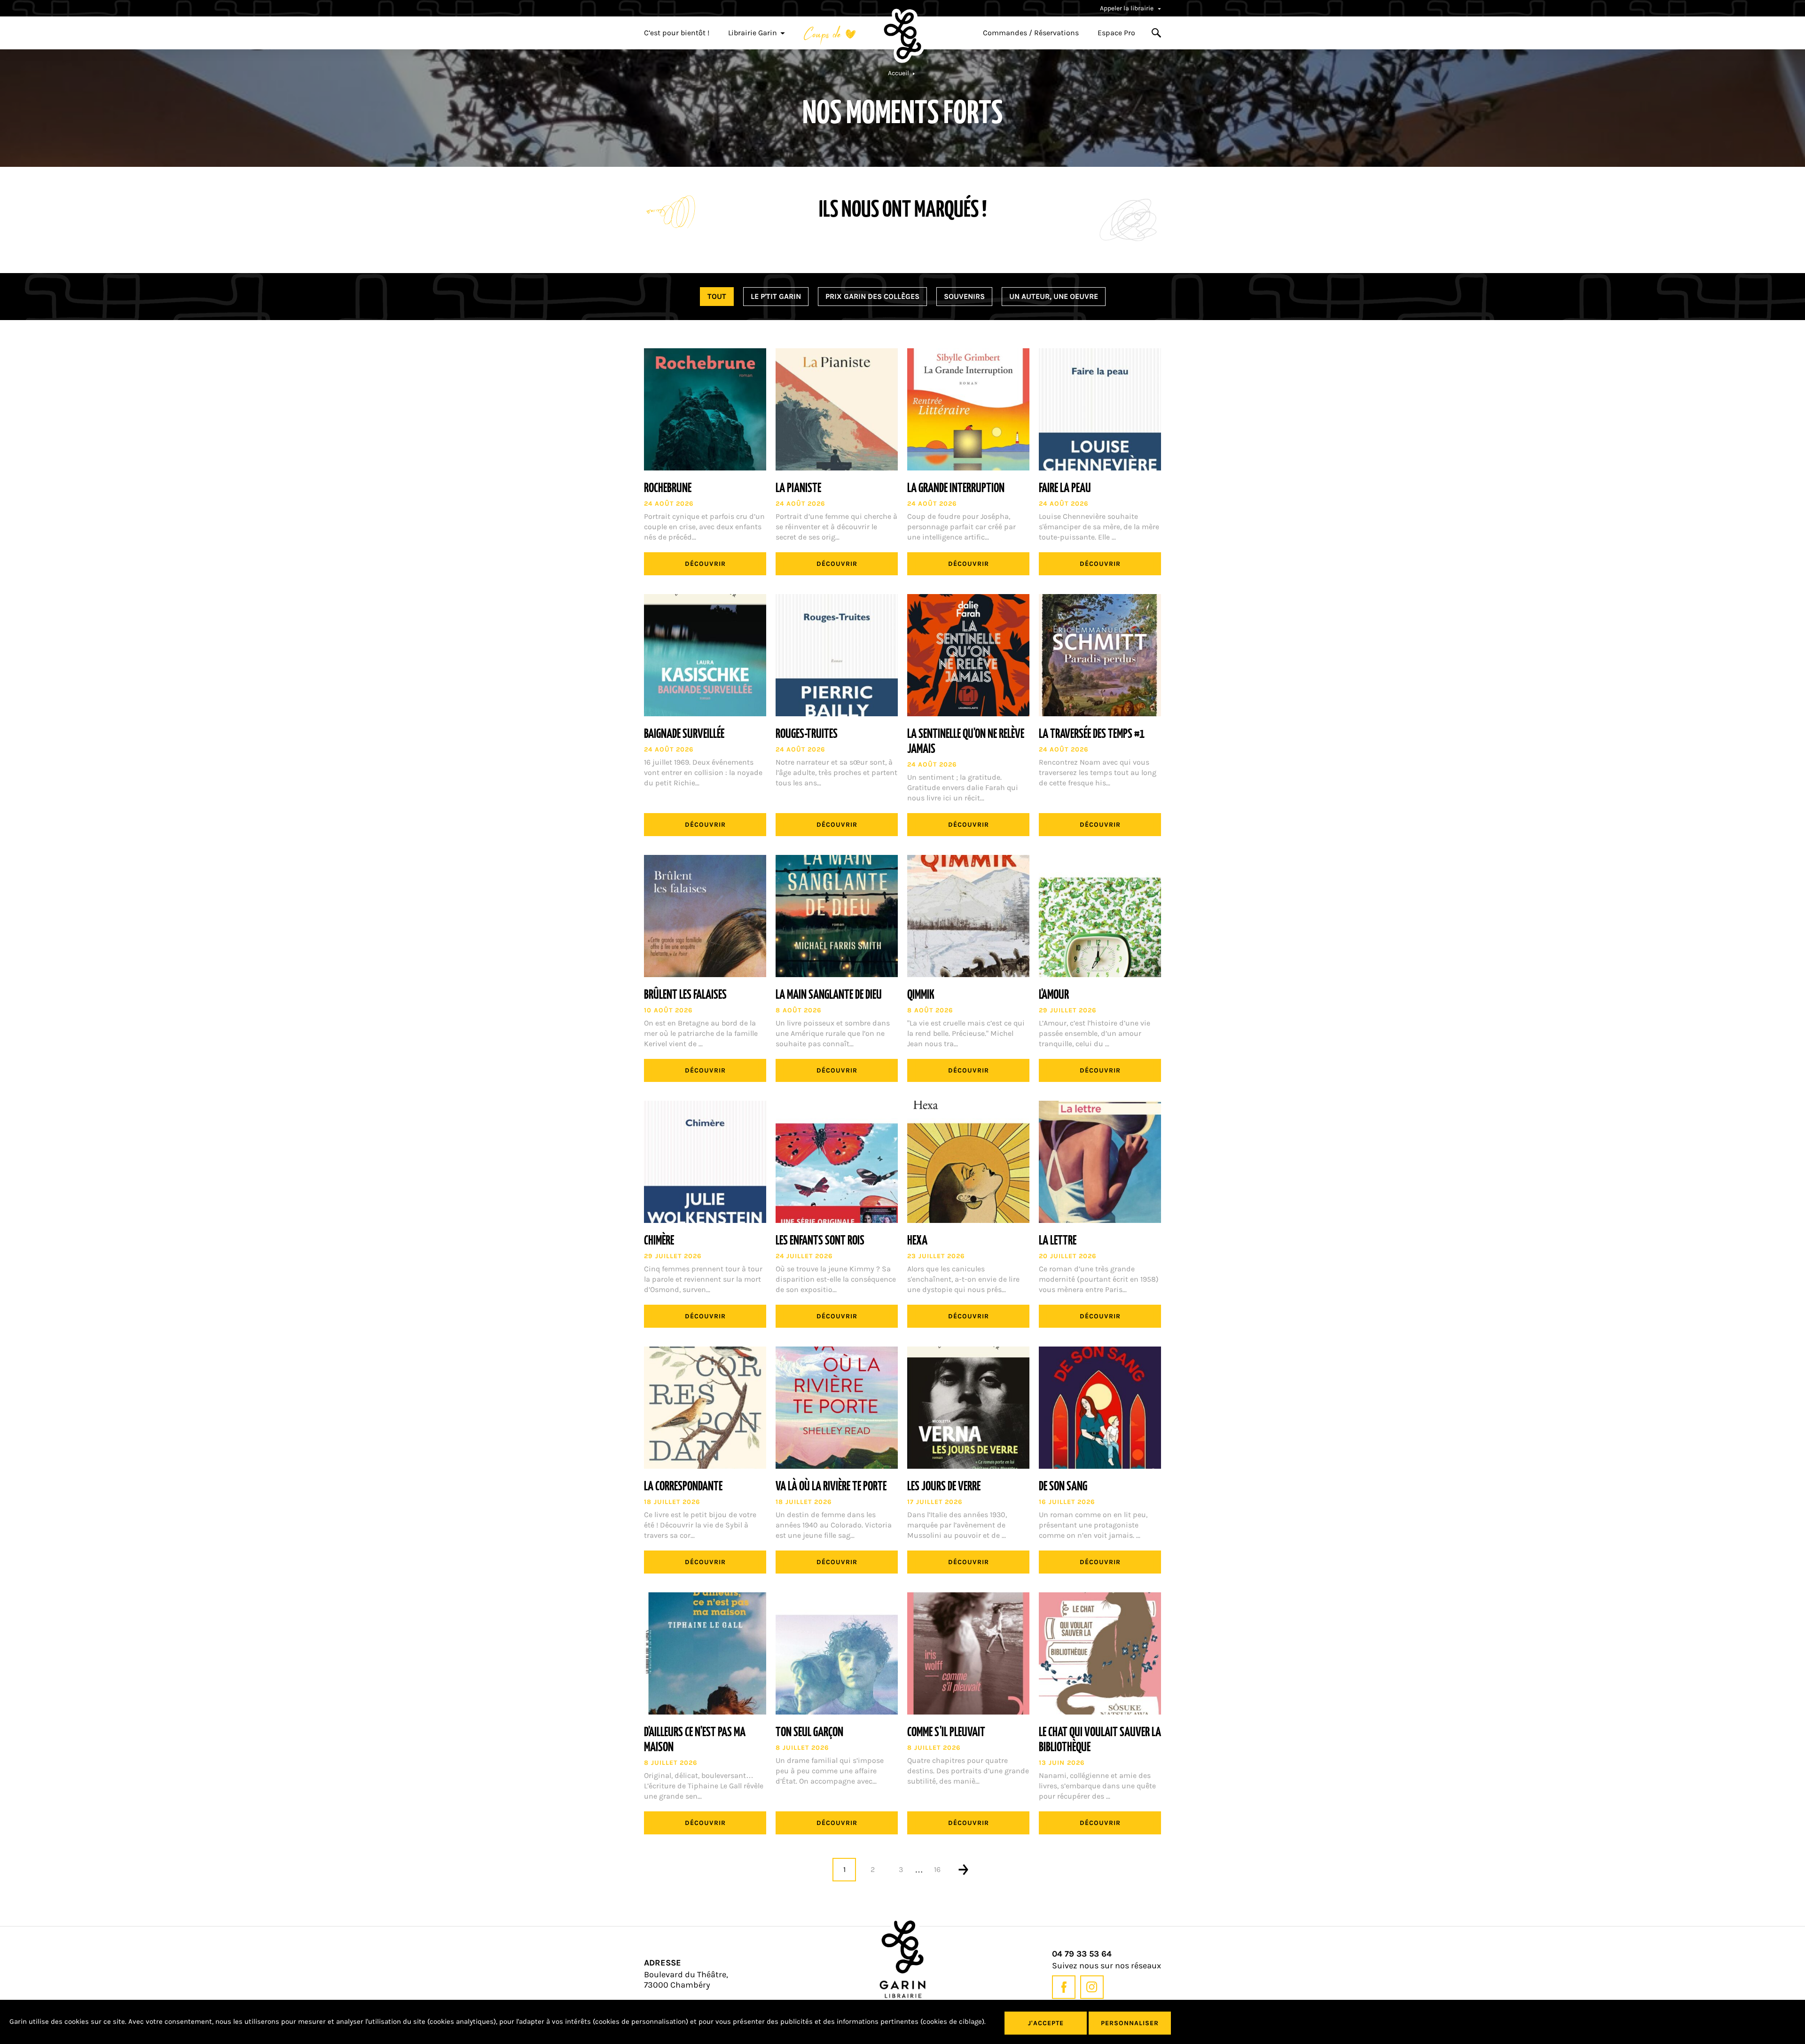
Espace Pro (1116, 33)
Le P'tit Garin (776, 296)
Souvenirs (964, 296)
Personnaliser (1130, 2023)
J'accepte (1046, 2023)
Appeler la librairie (1127, 8)
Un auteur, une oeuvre (1054, 296)
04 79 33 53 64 (1082, 1954)
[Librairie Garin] (902, 36)
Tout (717, 296)
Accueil (899, 73)
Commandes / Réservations (1031, 33)
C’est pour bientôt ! (677, 33)
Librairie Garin (753, 33)
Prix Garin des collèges (872, 296)
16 (937, 1870)
